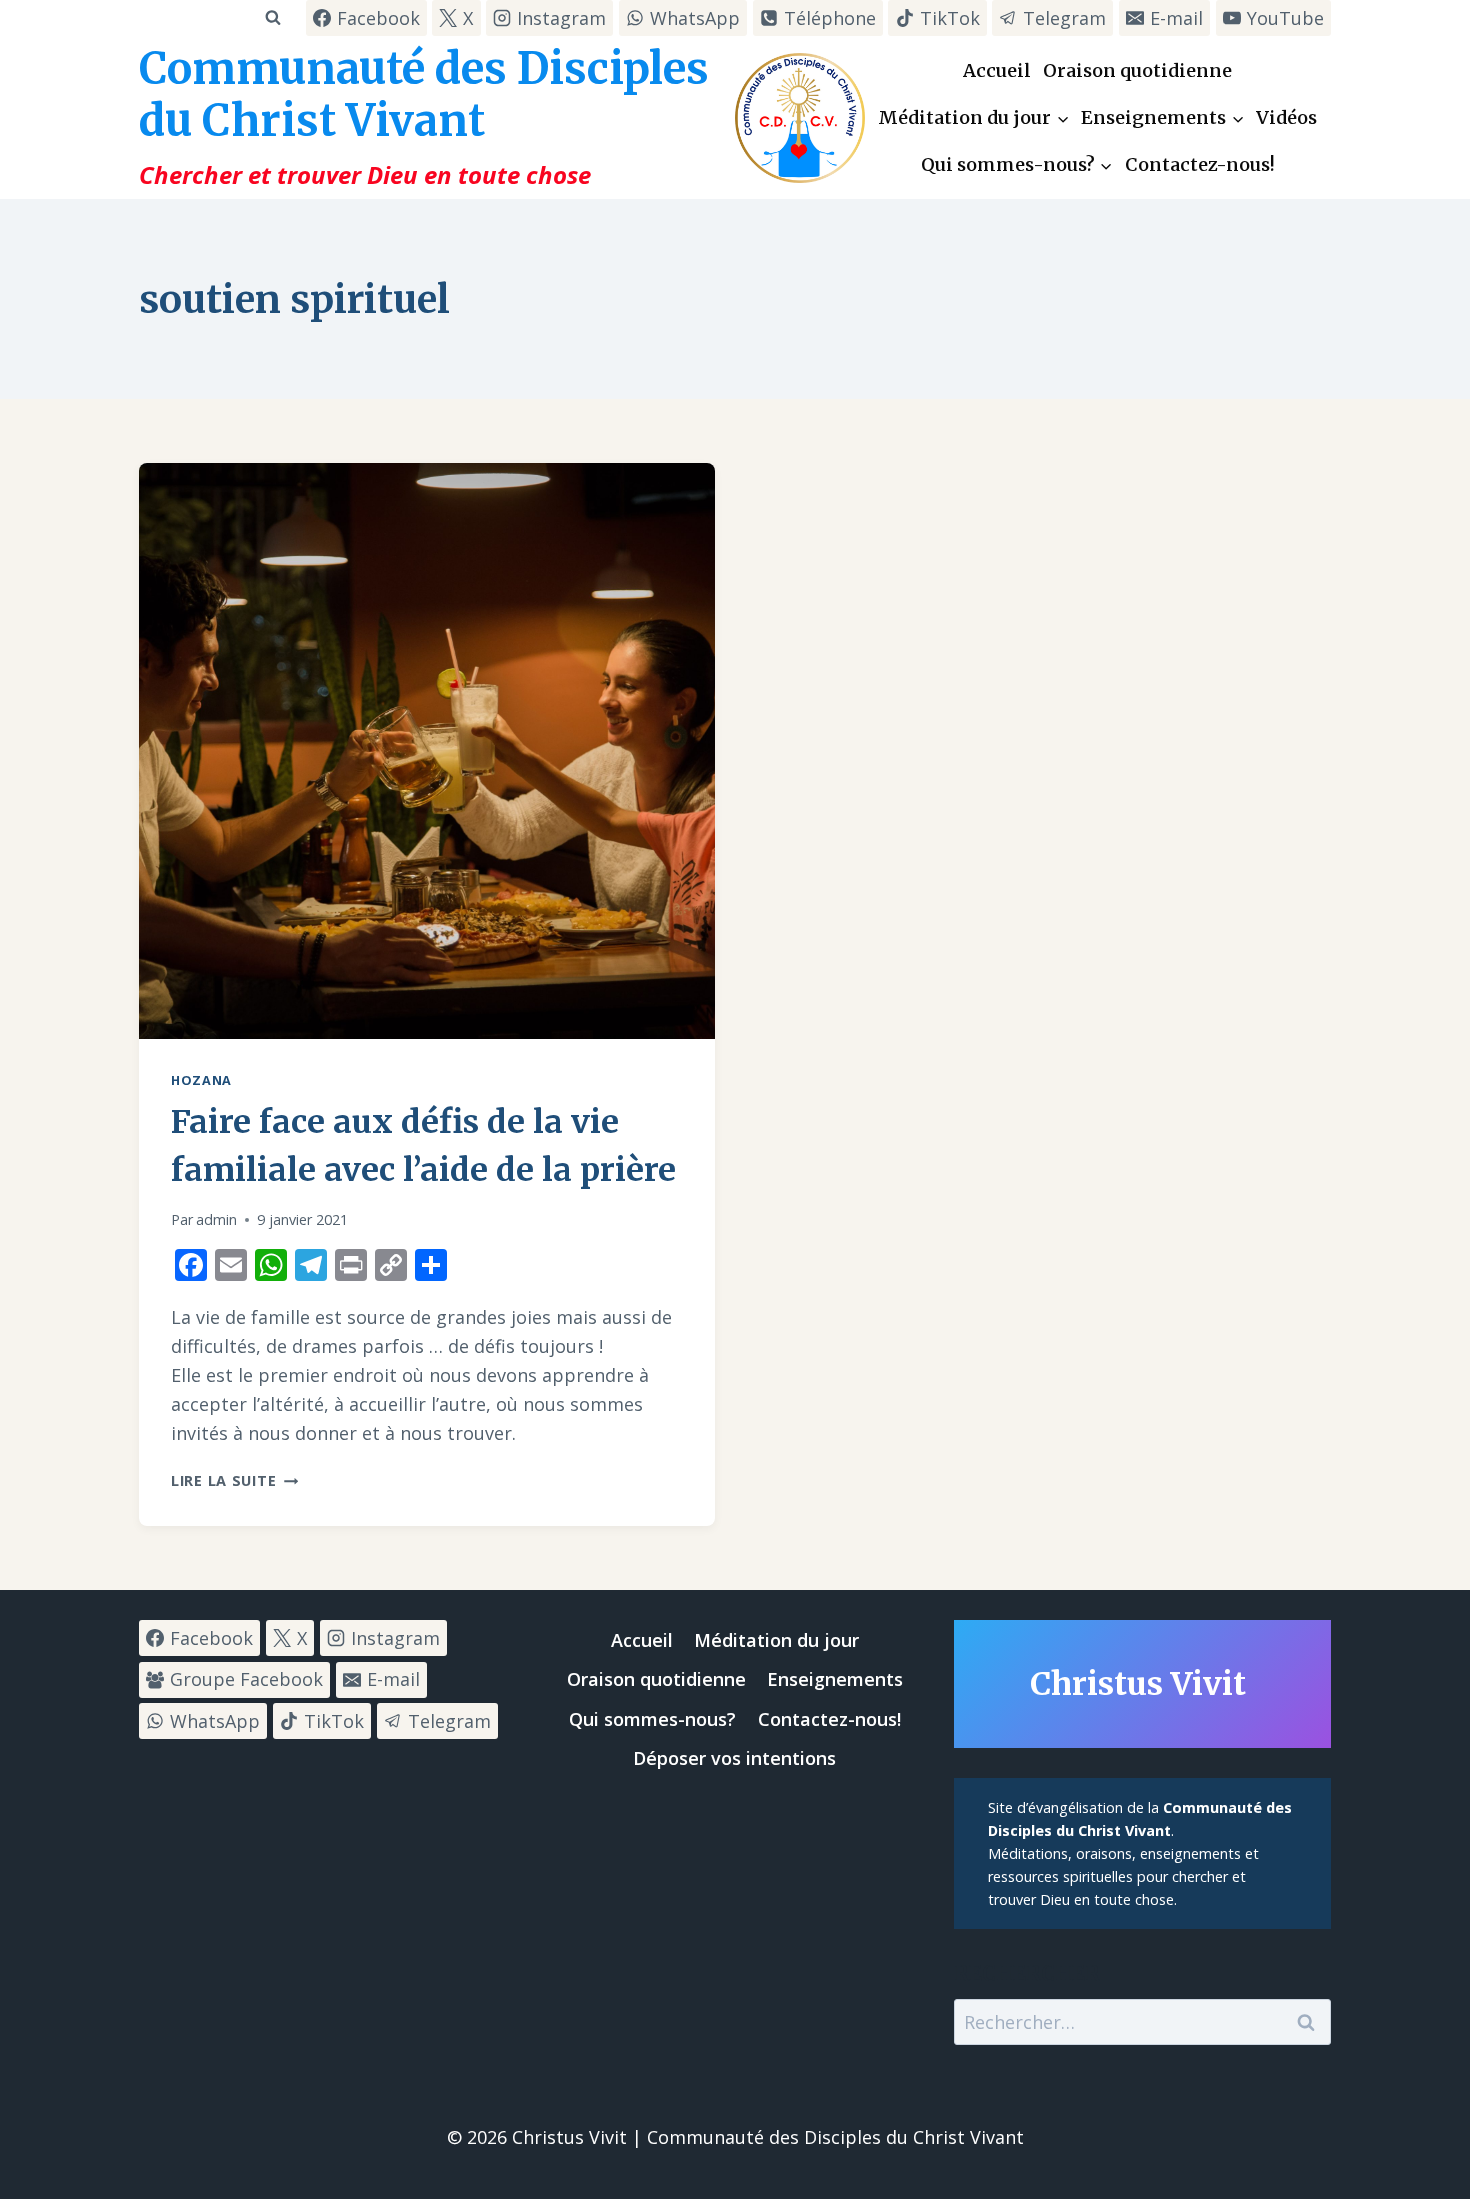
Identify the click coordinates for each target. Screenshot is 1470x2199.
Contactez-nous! (1200, 164)
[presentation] (427, 751)
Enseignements (835, 1679)
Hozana (201, 1080)
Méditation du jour (776, 1640)
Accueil (997, 70)
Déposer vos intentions (734, 1758)
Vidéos (1286, 117)
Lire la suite (234, 1480)
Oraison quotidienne (1137, 70)
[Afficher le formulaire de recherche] (272, 17)
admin (216, 1219)
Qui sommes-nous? (652, 1719)
